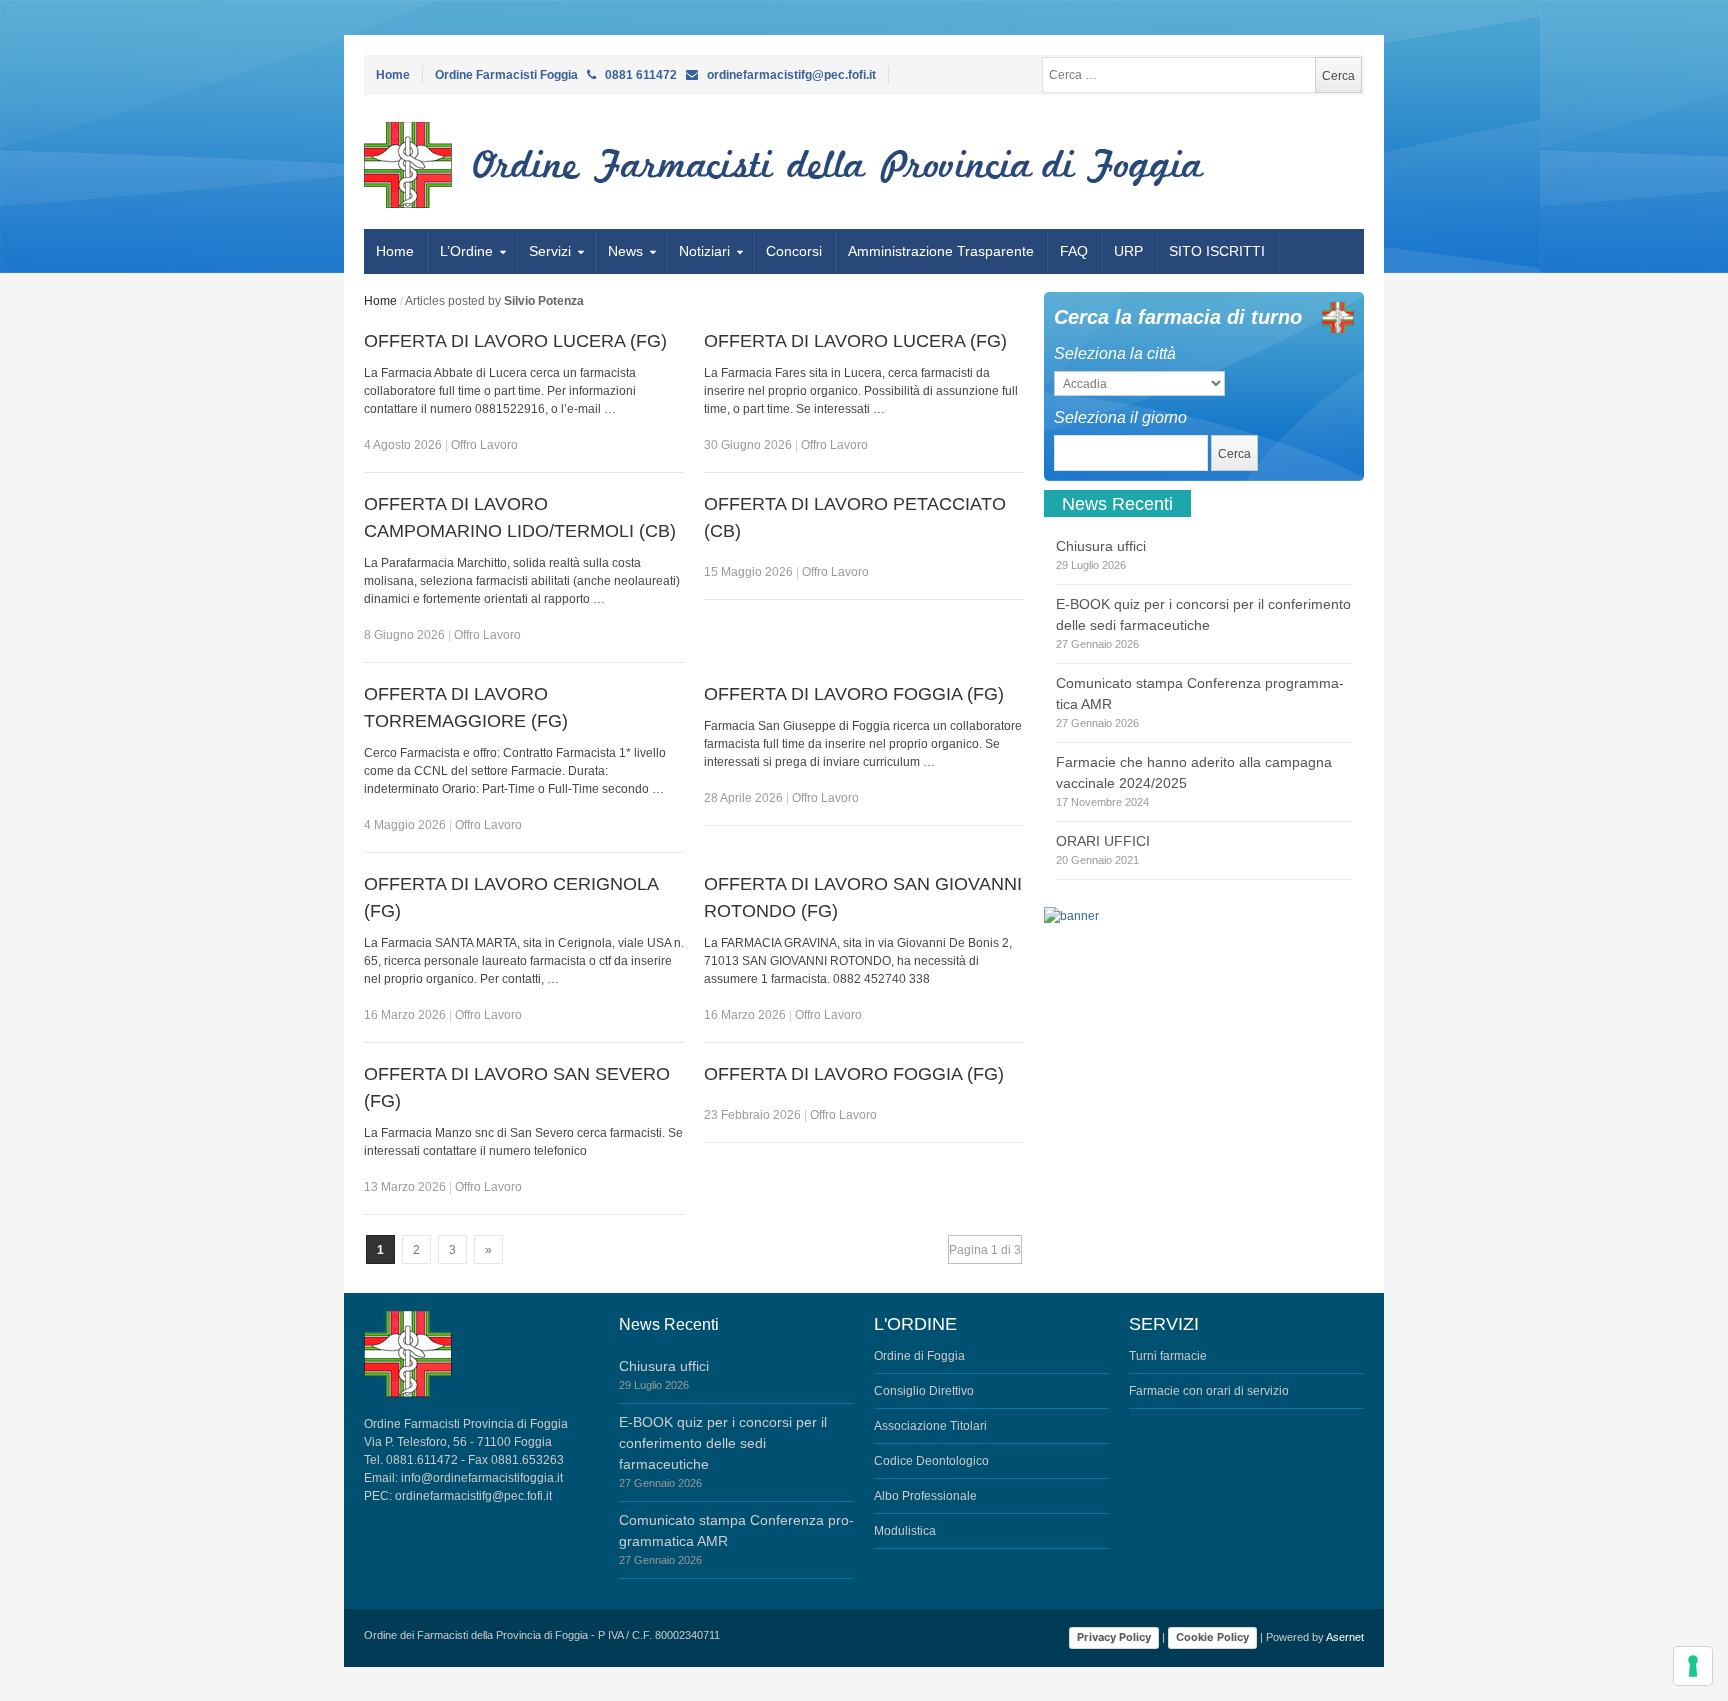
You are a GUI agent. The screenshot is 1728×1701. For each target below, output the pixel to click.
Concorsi (794, 251)
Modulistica (905, 1531)
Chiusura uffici (1101, 546)
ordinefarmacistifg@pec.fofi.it (473, 1496)
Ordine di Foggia (919, 1356)
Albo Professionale (925, 1496)
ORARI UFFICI (1103, 841)
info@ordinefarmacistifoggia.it (482, 1478)
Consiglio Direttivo (924, 1391)
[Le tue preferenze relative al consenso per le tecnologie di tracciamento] (1693, 1666)
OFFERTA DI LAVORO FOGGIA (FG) (854, 694)
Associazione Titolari (930, 1426)
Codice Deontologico (931, 1461)
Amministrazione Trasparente (941, 251)
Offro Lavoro (484, 445)
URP (1128, 251)
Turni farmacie (1168, 1356)
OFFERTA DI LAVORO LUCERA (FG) (515, 341)
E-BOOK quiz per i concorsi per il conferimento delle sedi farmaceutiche (723, 1443)
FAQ (1074, 251)
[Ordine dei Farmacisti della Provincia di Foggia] (481, 165)
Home (393, 75)
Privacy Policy (1114, 1637)
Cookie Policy (1212, 1637)
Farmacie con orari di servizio (1209, 1391)
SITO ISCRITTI (1217, 251)
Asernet (1345, 1637)
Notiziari (704, 251)
